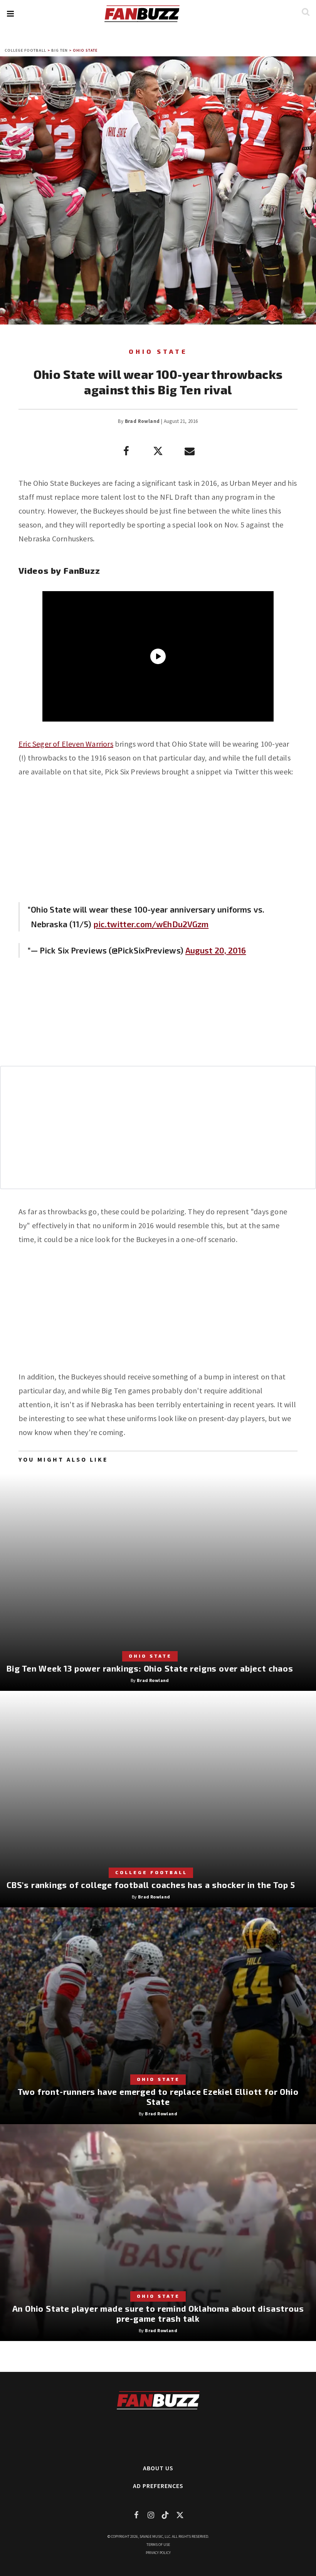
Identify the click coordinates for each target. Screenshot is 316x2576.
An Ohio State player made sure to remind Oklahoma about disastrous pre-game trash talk (158, 2313)
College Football (25, 50)
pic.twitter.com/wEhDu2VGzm (151, 924)
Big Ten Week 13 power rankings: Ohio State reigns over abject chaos (150, 1668)
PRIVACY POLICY (158, 2553)
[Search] (305, 12)
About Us (158, 2468)
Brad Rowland (142, 421)
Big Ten (60, 50)
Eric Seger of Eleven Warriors (66, 744)
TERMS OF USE (158, 2545)
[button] (10, 14)
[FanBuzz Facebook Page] (136, 2515)
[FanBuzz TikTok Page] (165, 2515)
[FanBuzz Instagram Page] (151, 2515)
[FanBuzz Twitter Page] (180, 2515)
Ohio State (85, 50)
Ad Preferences (158, 2486)
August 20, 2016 (216, 950)
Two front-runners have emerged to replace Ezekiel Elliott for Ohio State (158, 2097)
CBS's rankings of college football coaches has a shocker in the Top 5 (151, 1885)
